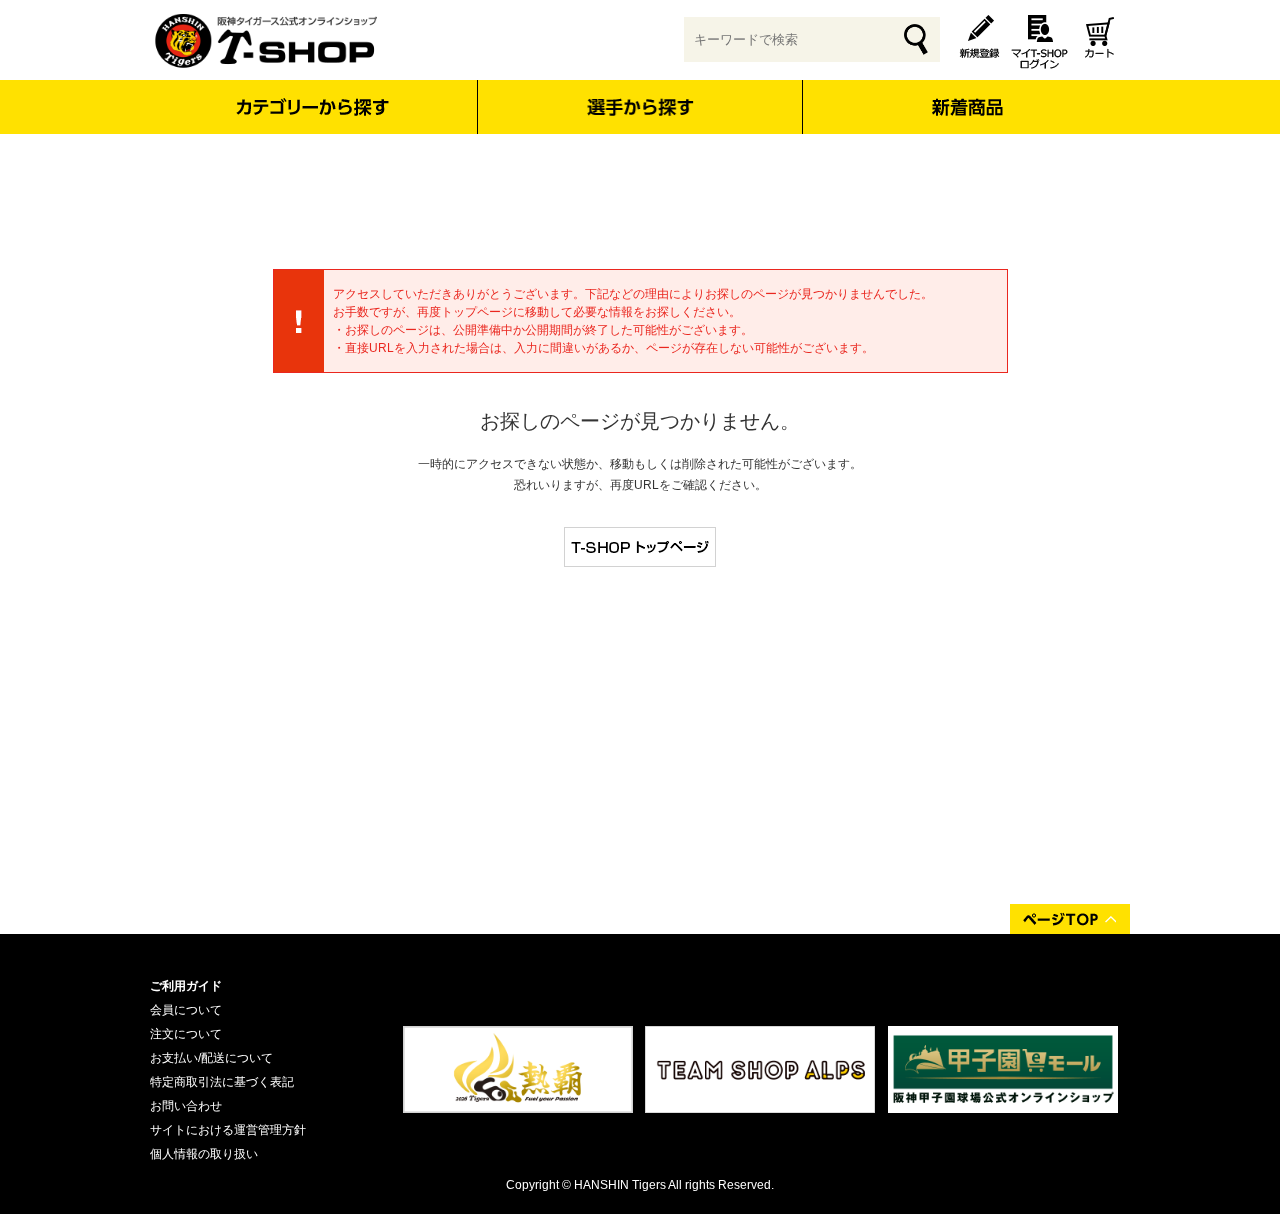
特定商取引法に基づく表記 (222, 1082)
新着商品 (966, 93)
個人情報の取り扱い (204, 1154)
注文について (186, 1034)
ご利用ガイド (186, 986)
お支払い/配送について (211, 1058)
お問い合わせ (186, 1106)
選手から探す (640, 107)
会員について (186, 1010)
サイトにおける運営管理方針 (228, 1130)
